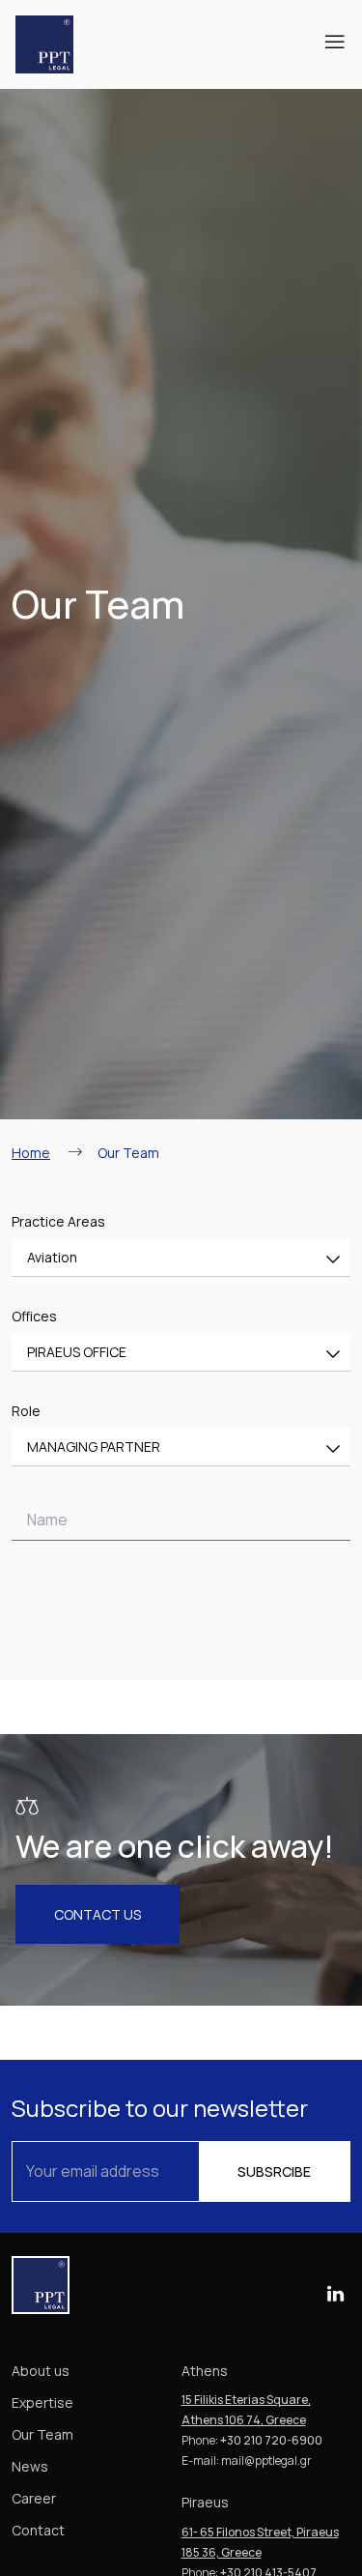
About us (41, 2371)
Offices (34, 1316)
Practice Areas (58, 1221)
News (30, 2466)
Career (34, 2498)
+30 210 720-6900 (271, 2440)
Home (31, 1153)
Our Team (42, 2434)
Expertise (42, 2402)
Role (26, 1411)
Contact (38, 2530)
